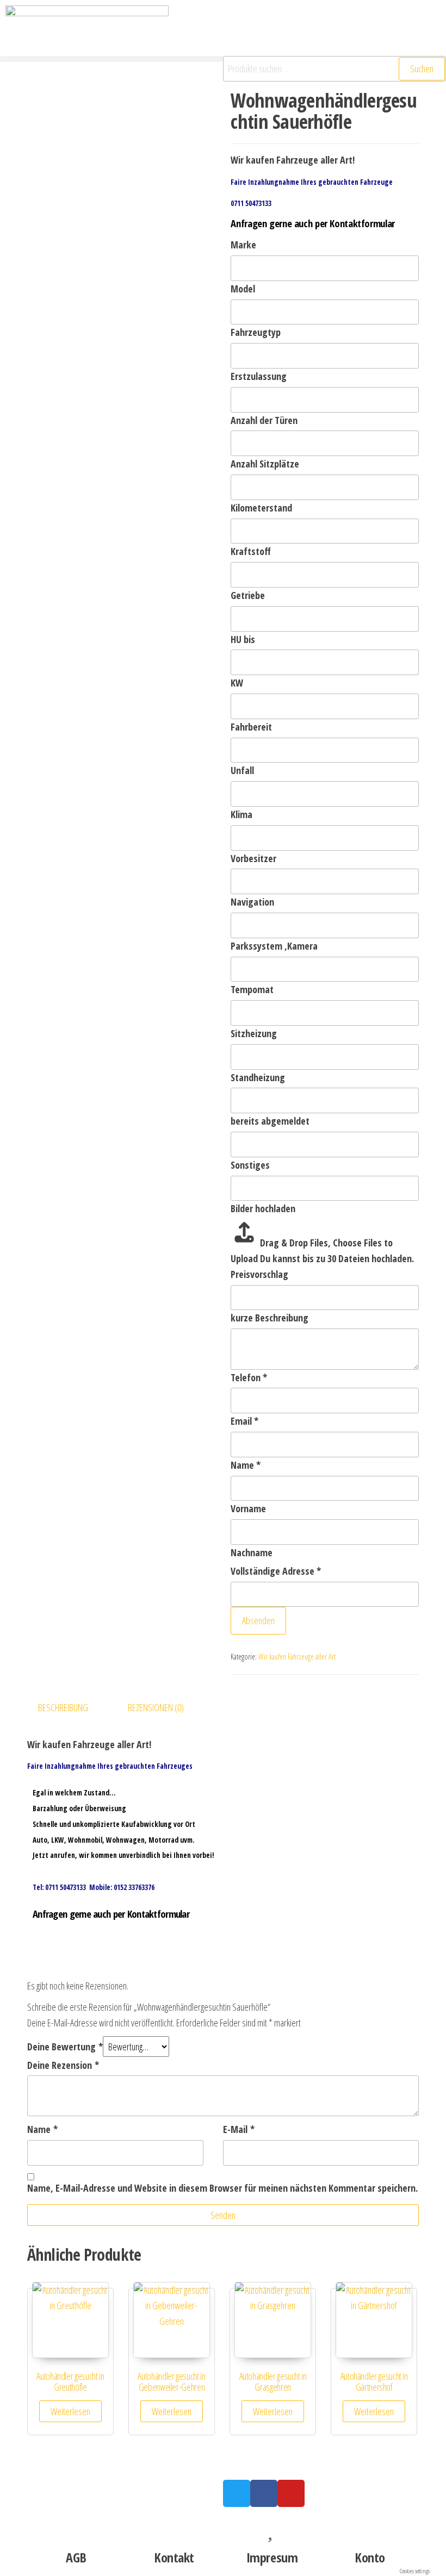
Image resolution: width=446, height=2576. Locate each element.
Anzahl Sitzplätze (265, 464)
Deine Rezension (63, 2065)
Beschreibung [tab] (63, 1707)
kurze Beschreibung (270, 1318)
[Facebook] (264, 2493)
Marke (243, 245)
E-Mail (239, 2129)
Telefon (249, 1377)
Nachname (252, 1552)
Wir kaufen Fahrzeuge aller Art (297, 1657)
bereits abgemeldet (270, 1121)
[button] (112, 59)
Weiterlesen (70, 2411)
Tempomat (252, 989)
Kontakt (174, 2557)
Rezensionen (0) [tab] (156, 1707)
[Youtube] (291, 2493)
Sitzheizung (254, 1033)
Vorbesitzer (253, 858)
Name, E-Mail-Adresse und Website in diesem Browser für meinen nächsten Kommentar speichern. (222, 2188)
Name (246, 1465)
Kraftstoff (251, 551)
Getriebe (248, 595)
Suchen (422, 68)
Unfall (242, 770)
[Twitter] (237, 2493)
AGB (76, 2557)
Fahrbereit (251, 727)
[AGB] (76, 2526)
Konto (370, 2557)
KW (237, 683)
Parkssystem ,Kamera (274, 946)
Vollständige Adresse (276, 1571)
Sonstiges (250, 1165)
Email (244, 1421)
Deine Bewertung (65, 2047)
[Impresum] (272, 2526)
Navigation (252, 902)
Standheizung (258, 1077)
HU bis (243, 639)
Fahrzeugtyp (256, 332)
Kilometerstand (261, 508)
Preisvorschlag (259, 1274)
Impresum (272, 2557)
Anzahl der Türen (264, 420)
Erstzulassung (259, 376)
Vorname (248, 1508)
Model (243, 289)
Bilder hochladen (263, 1208)
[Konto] (370, 2526)
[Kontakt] (174, 2526)
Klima (241, 814)
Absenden (258, 1620)
